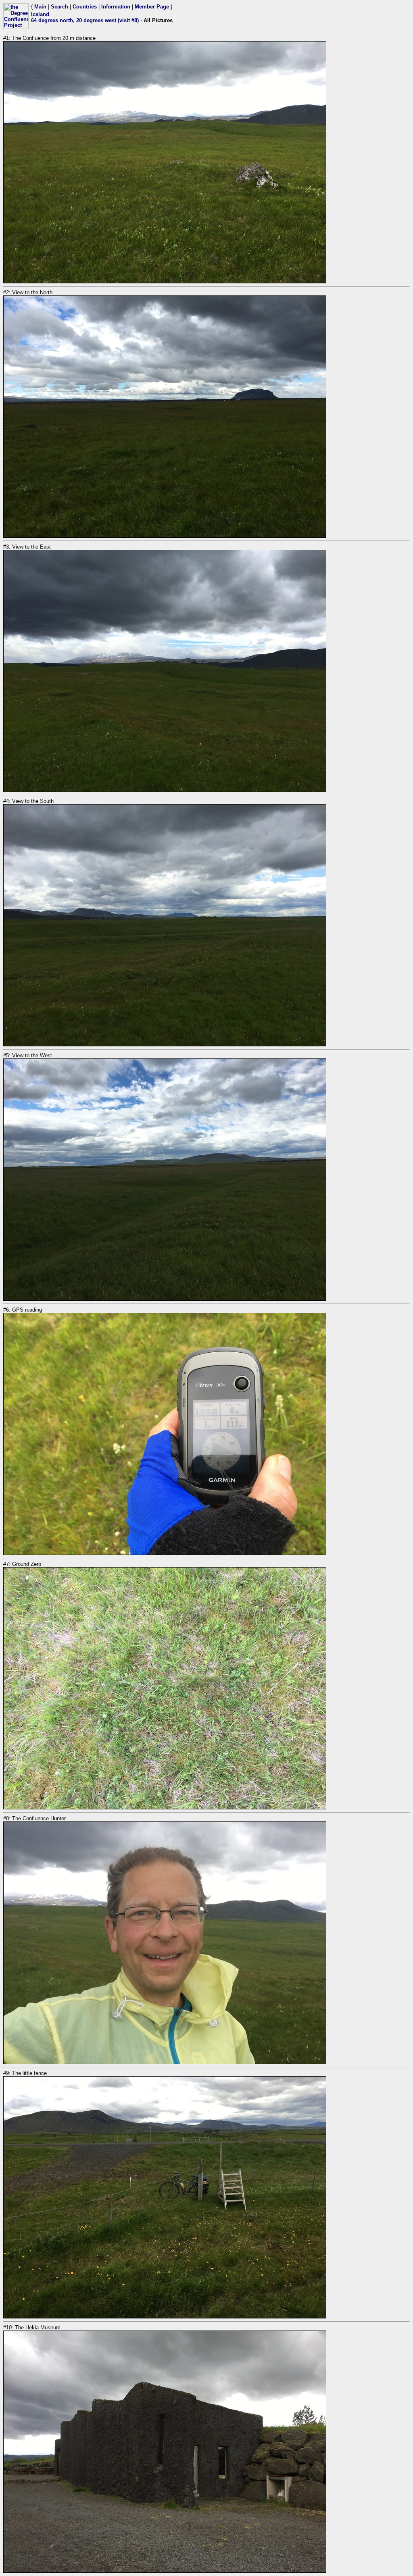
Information (116, 7)
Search (59, 7)
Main (40, 7)
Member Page (152, 7)
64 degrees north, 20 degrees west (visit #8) (85, 20)
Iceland (40, 14)
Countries (85, 7)
